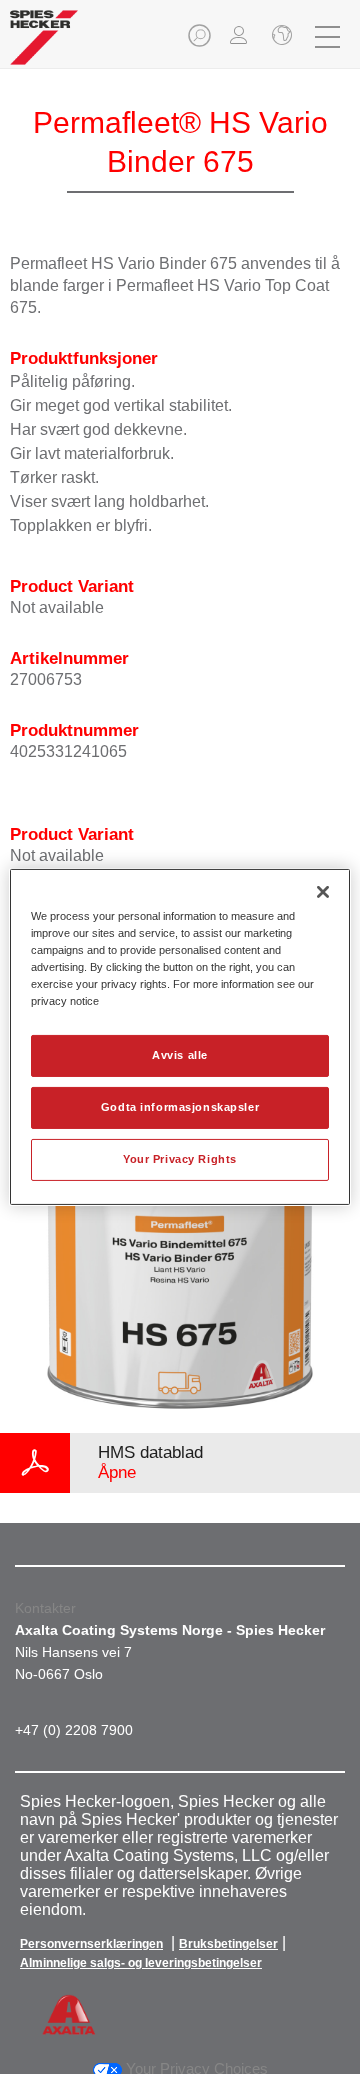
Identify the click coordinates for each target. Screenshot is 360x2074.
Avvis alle (180, 1055)
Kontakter (45, 1608)
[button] (201, 41)
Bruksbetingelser (228, 1944)
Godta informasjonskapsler (180, 1107)
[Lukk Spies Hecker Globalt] (280, 37)
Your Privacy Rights (180, 1159)
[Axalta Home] (44, 45)
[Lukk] (323, 892)
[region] (180, 1037)
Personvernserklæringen (91, 1944)
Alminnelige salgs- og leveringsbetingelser (141, 1963)
